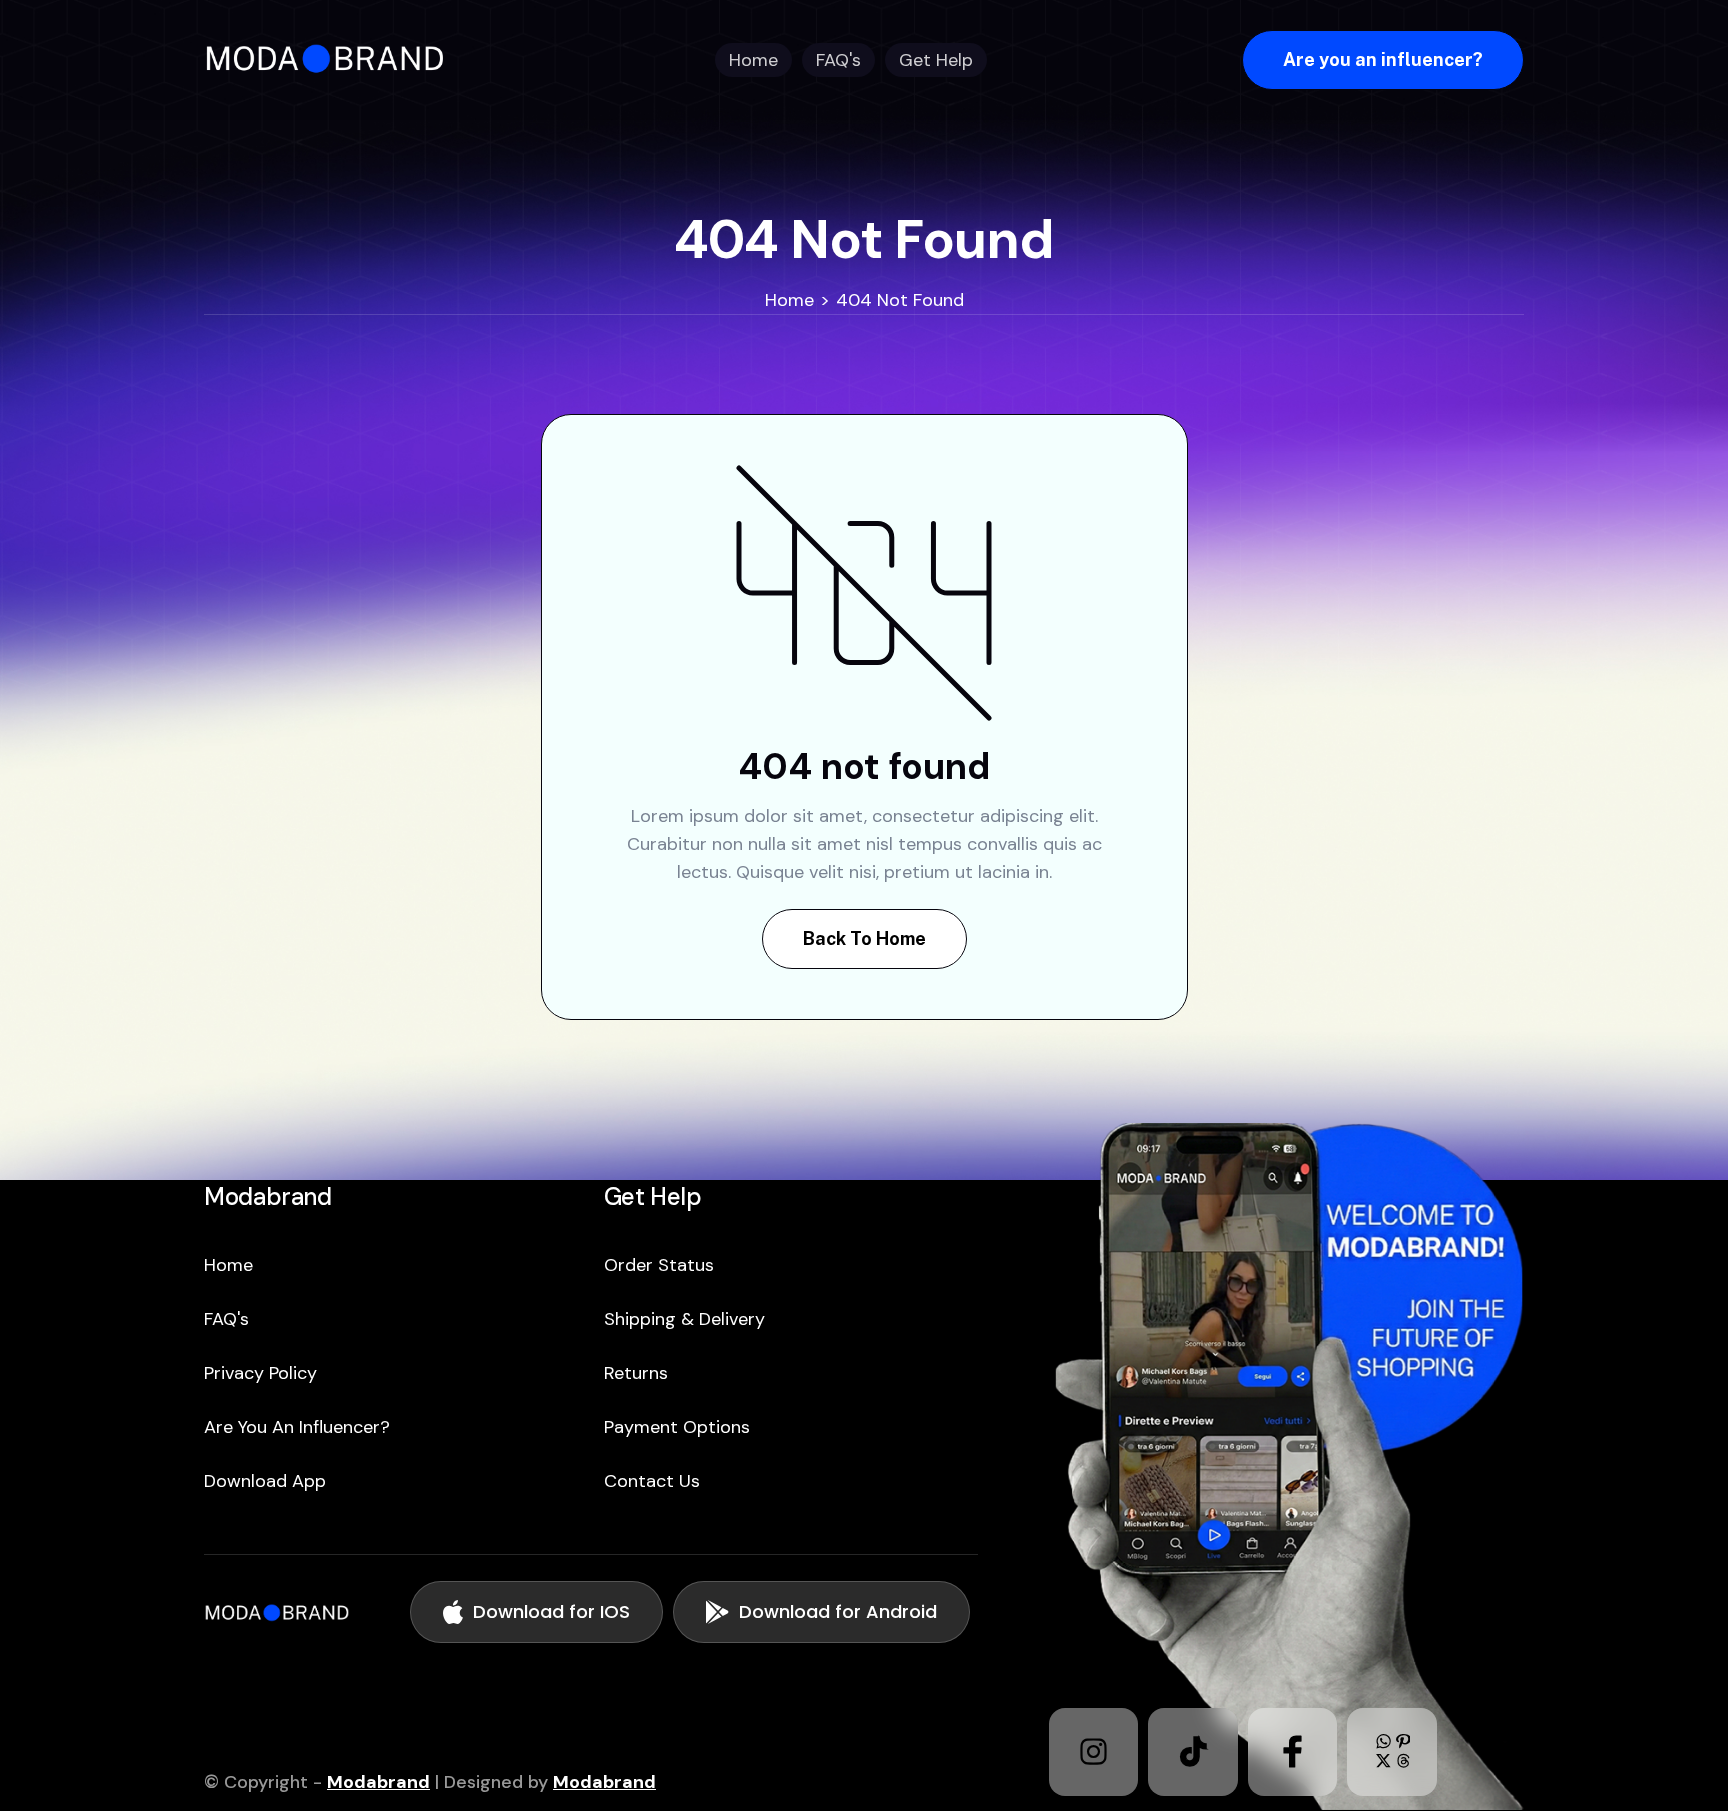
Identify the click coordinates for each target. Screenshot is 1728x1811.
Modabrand (378, 1782)
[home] (331, 59)
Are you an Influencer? (297, 1427)
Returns (636, 1373)
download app (265, 1481)
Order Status (659, 1265)
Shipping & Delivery (684, 1319)
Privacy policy (260, 1373)
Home (789, 300)
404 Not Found (900, 300)
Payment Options (677, 1427)
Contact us (652, 1481)
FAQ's (226, 1319)
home (228, 1265)
